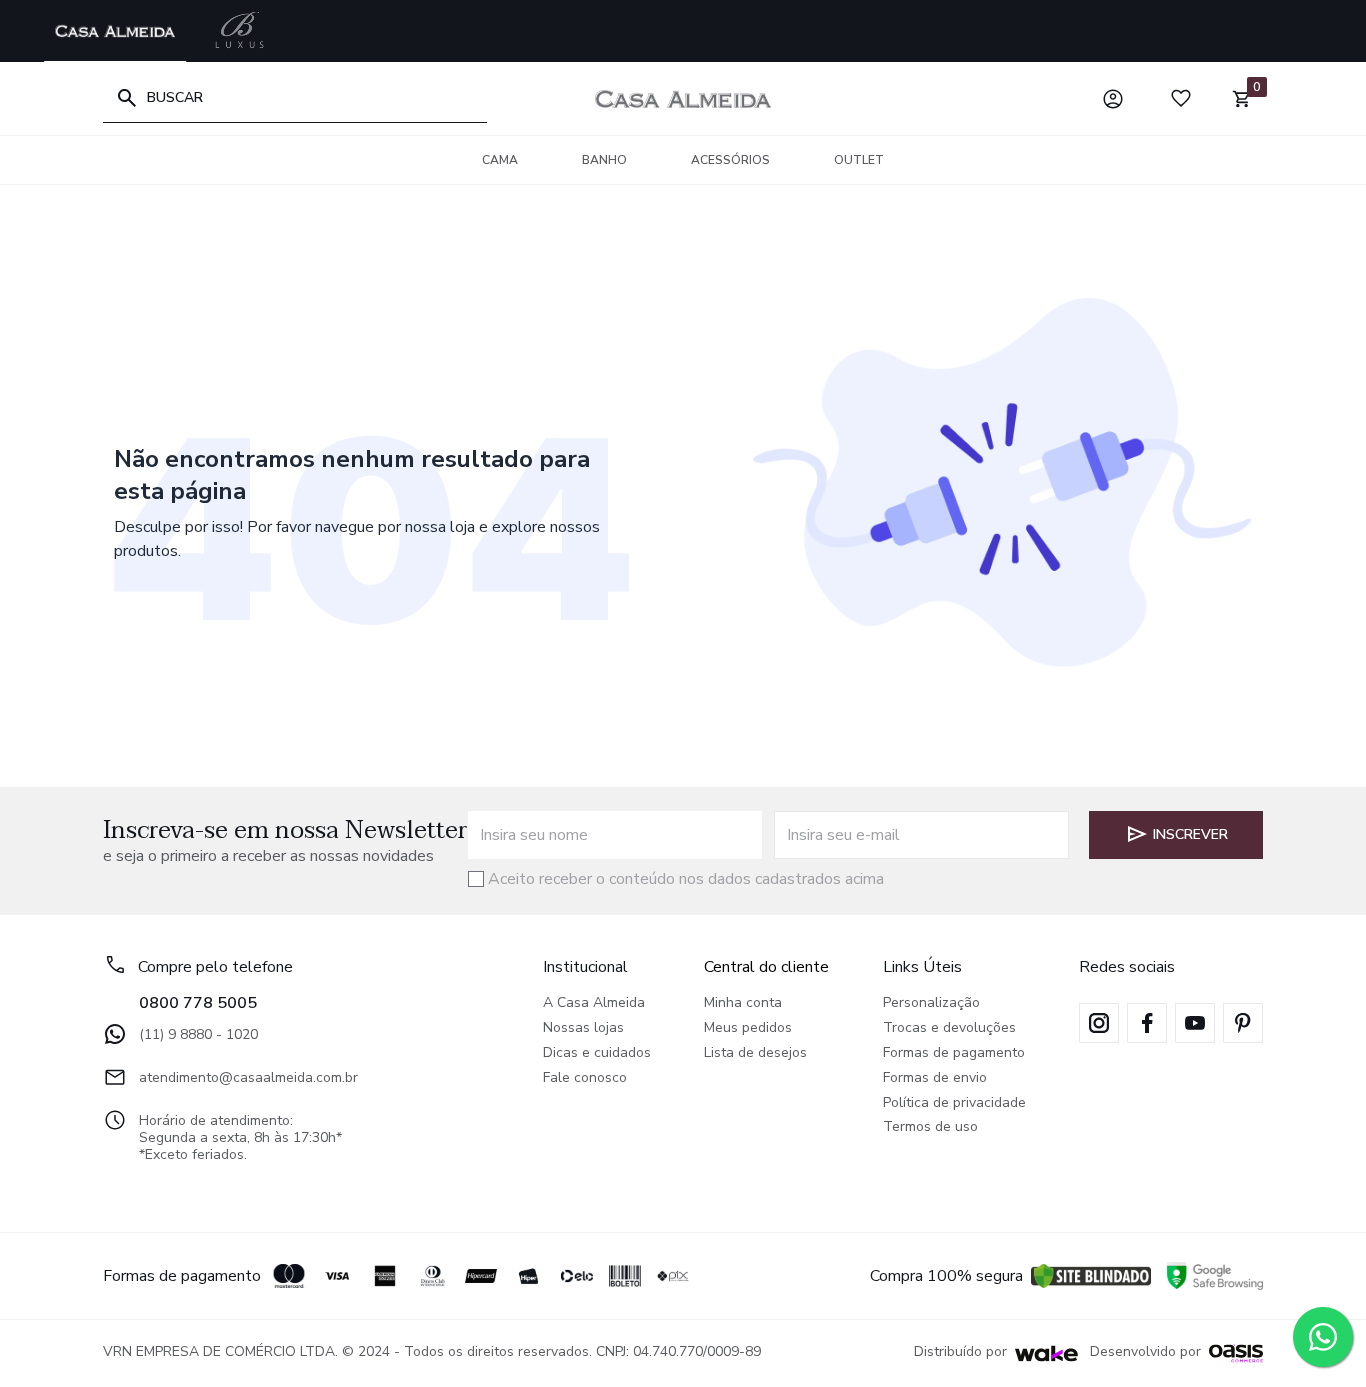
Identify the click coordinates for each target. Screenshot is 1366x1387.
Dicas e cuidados (597, 1053)
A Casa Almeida (594, 1003)
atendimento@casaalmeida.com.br (248, 1077)
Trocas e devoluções (949, 1028)
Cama (500, 160)
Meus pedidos (748, 1028)
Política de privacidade (954, 1103)
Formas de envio (935, 1078)
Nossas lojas (583, 1028)
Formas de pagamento (954, 1053)
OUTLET (859, 160)
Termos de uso (930, 1127)
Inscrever (1190, 834)
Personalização (931, 1003)
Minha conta (743, 1003)
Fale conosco (585, 1078)
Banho (604, 160)
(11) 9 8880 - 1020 (198, 1034)
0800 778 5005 (198, 1003)
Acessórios (730, 160)
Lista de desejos (755, 1053)
